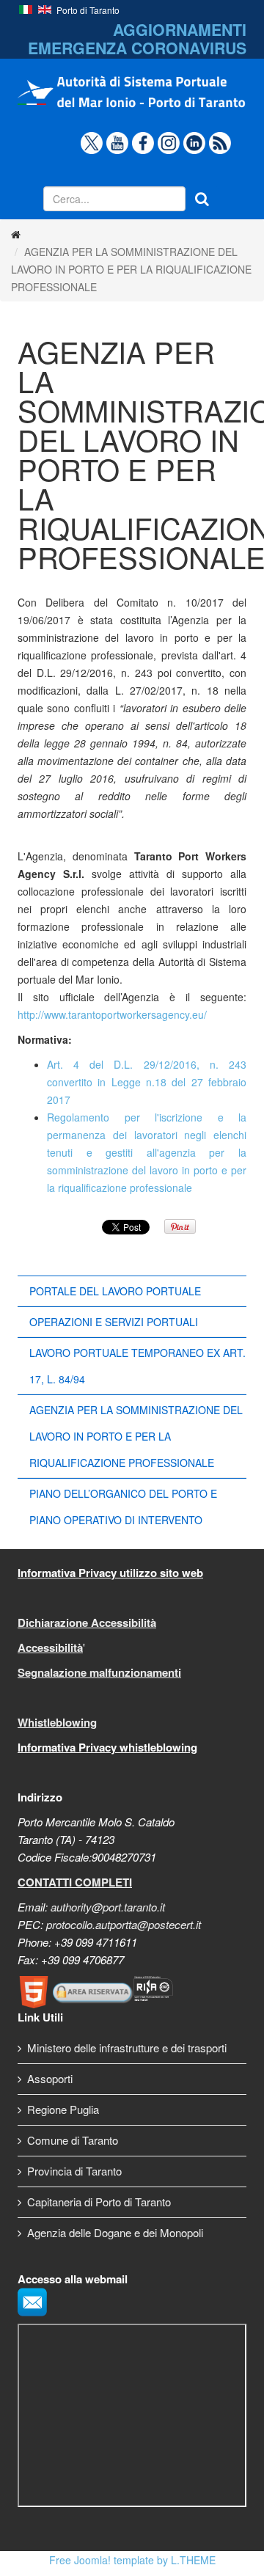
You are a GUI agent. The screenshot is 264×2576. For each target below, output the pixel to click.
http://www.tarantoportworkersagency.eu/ (112, 1014)
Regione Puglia (63, 2109)
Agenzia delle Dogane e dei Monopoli (115, 2232)
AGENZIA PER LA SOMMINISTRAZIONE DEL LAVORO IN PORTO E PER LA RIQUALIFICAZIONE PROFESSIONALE (136, 1436)
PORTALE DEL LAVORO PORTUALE (115, 1291)
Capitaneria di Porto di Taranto (99, 2202)
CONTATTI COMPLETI (75, 1882)
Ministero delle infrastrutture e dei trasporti (127, 2048)
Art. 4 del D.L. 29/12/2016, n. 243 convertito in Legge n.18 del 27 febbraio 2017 (147, 1082)
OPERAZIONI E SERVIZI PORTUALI (114, 1322)
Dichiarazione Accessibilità (87, 1622)
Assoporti (50, 2078)
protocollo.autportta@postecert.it (124, 1924)
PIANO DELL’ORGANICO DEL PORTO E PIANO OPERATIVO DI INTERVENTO (123, 1507)
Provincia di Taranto (74, 2171)
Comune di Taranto (73, 2140)
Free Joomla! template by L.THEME (132, 2560)
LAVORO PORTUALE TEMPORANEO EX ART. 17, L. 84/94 (137, 1366)
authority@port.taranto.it (108, 1907)
